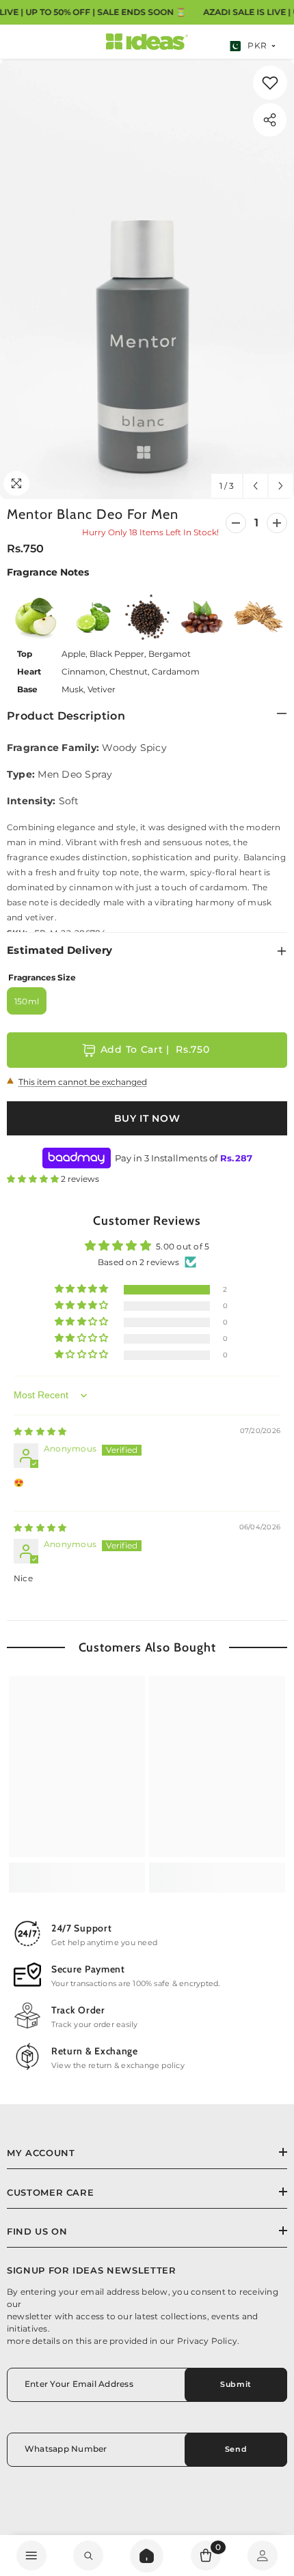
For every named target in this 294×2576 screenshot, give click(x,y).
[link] (270, 83)
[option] (147, 279)
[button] (255, 486)
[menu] (31, 2556)
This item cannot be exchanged (83, 1082)
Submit (236, 2384)
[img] (40, 1431)
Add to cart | (155, 1049)
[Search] (147, 2556)
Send (236, 2449)
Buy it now (147, 1118)
